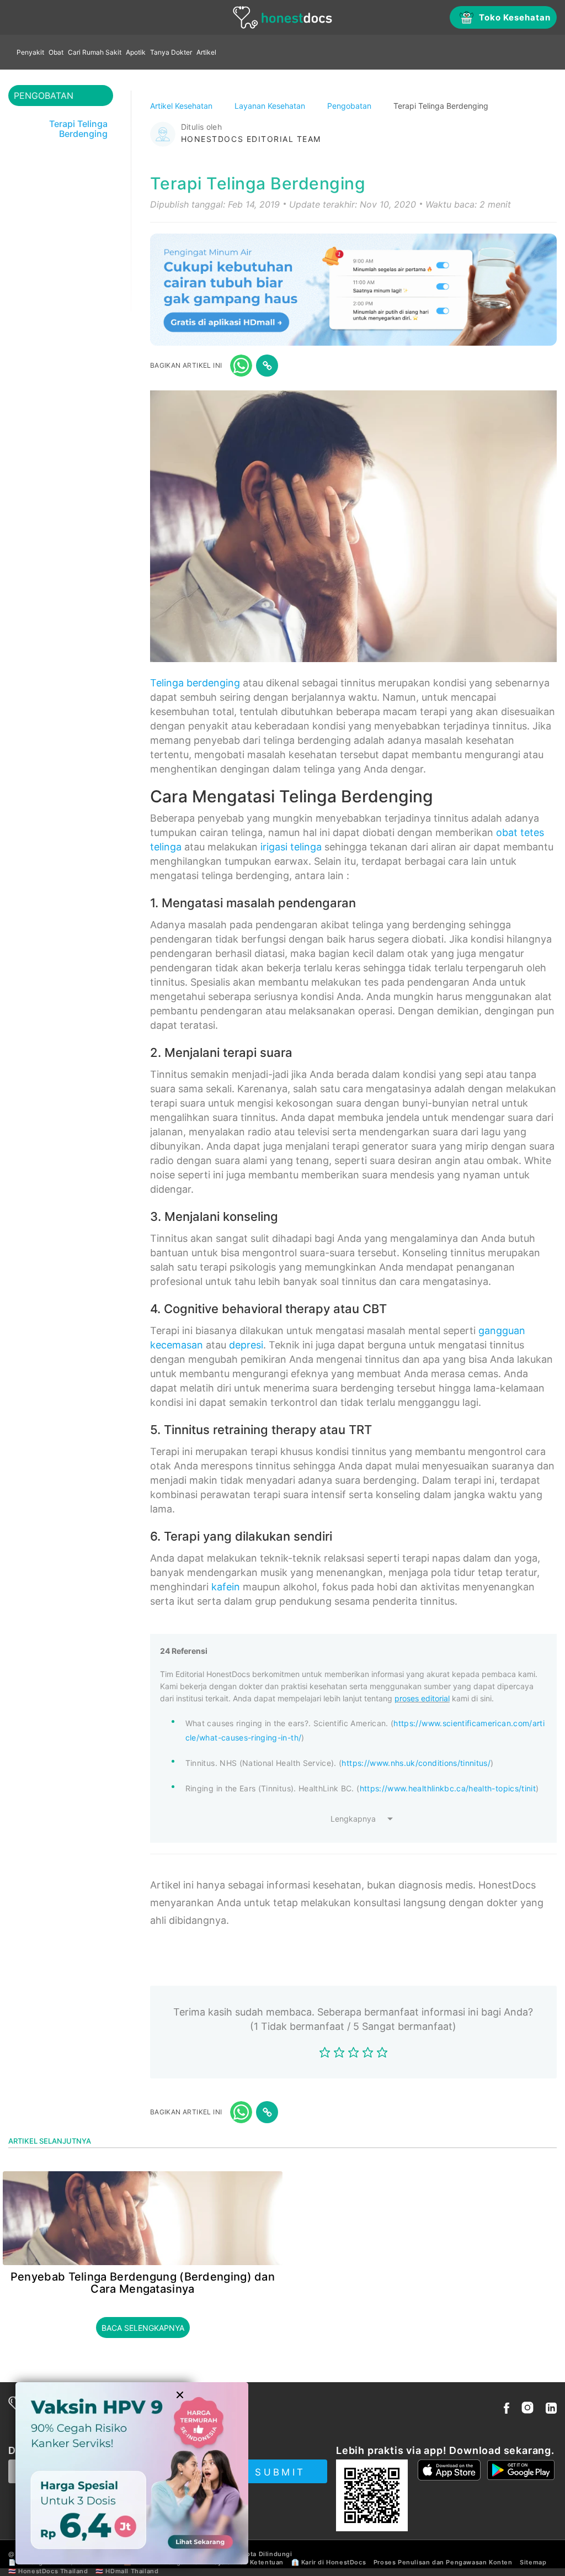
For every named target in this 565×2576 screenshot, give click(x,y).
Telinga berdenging (195, 683)
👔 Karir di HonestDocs (329, 2562)
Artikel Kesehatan (182, 106)
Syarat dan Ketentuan (249, 2562)
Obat (56, 52)
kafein (226, 1587)
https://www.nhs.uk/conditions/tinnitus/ (416, 1763)
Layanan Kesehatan (271, 106)
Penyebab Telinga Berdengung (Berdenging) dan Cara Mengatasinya (143, 2283)
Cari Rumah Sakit (95, 52)
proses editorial (422, 1698)
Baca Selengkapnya (143, 2328)
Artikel (206, 52)
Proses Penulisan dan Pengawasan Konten (443, 2562)
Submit (280, 2472)
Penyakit (30, 52)
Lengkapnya (353, 1819)
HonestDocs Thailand (53, 2571)
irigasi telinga (291, 847)
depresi (246, 1345)
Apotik (136, 52)
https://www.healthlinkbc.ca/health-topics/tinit (448, 1788)
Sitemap (533, 2562)
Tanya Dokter (171, 52)
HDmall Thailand (132, 2571)
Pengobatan (350, 106)
